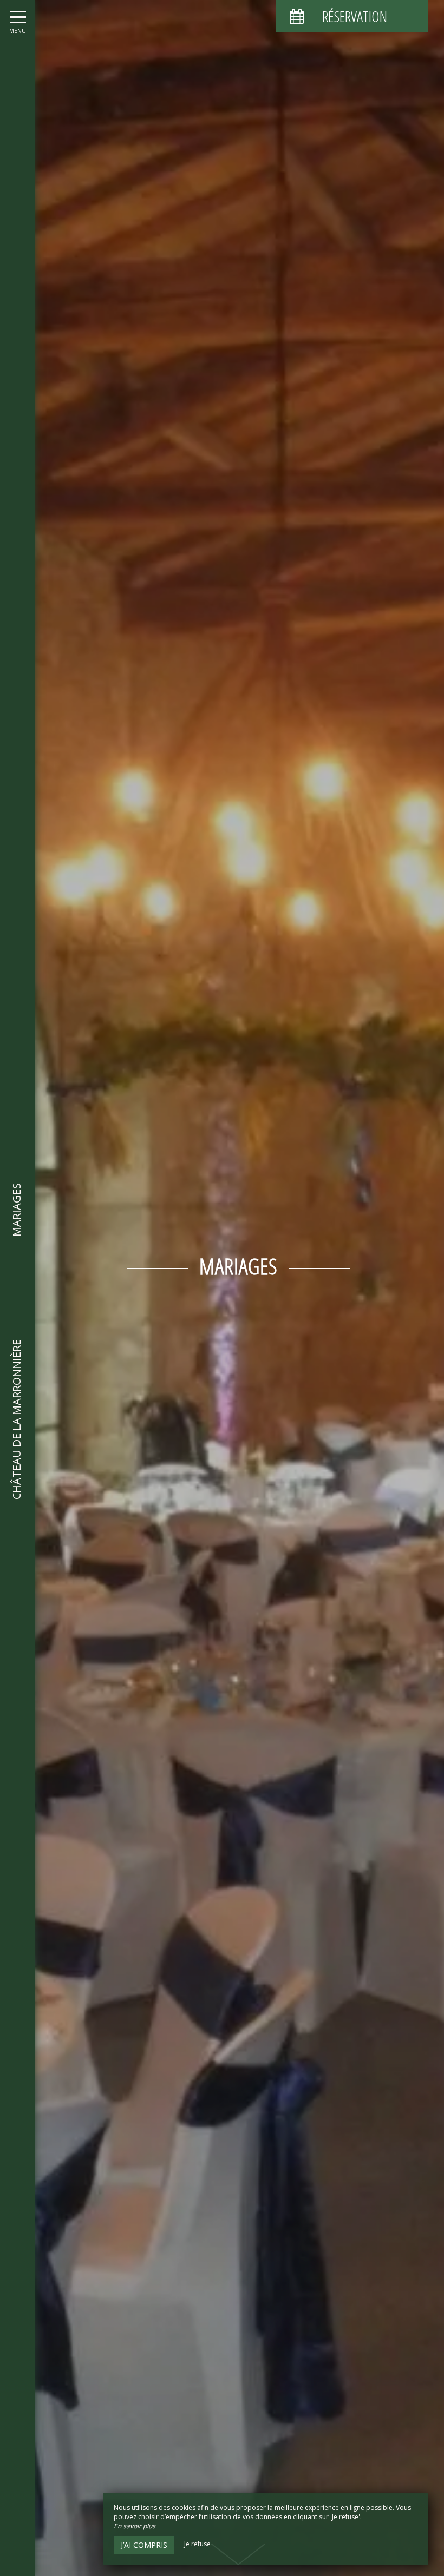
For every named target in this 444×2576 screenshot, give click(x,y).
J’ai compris (144, 2545)
